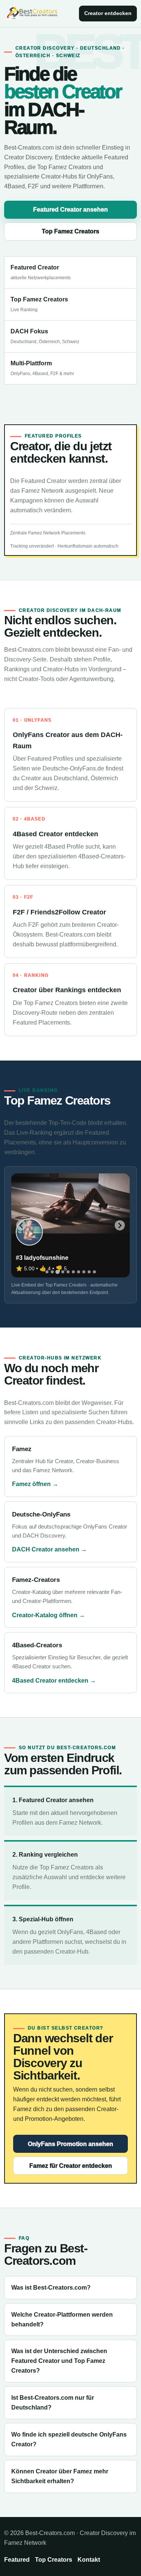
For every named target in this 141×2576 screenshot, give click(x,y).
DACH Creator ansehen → (49, 1549)
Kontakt (89, 2560)
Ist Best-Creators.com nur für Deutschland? (53, 2403)
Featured (17, 2560)
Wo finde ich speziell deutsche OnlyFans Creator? (69, 2439)
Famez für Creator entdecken (71, 2166)
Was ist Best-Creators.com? (51, 2288)
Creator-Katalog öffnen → (49, 1615)
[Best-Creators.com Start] (32, 14)
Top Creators (54, 2560)
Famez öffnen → (35, 1484)
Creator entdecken (108, 13)
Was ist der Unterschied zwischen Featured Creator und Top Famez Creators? (59, 2361)
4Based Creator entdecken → (54, 1681)
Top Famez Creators (70, 231)
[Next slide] (120, 1225)
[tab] (47, 1272)
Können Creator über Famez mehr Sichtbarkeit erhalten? (60, 2476)
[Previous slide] (21, 1225)
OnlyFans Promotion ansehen (70, 2144)
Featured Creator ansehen (70, 210)
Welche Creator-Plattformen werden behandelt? (62, 2319)
